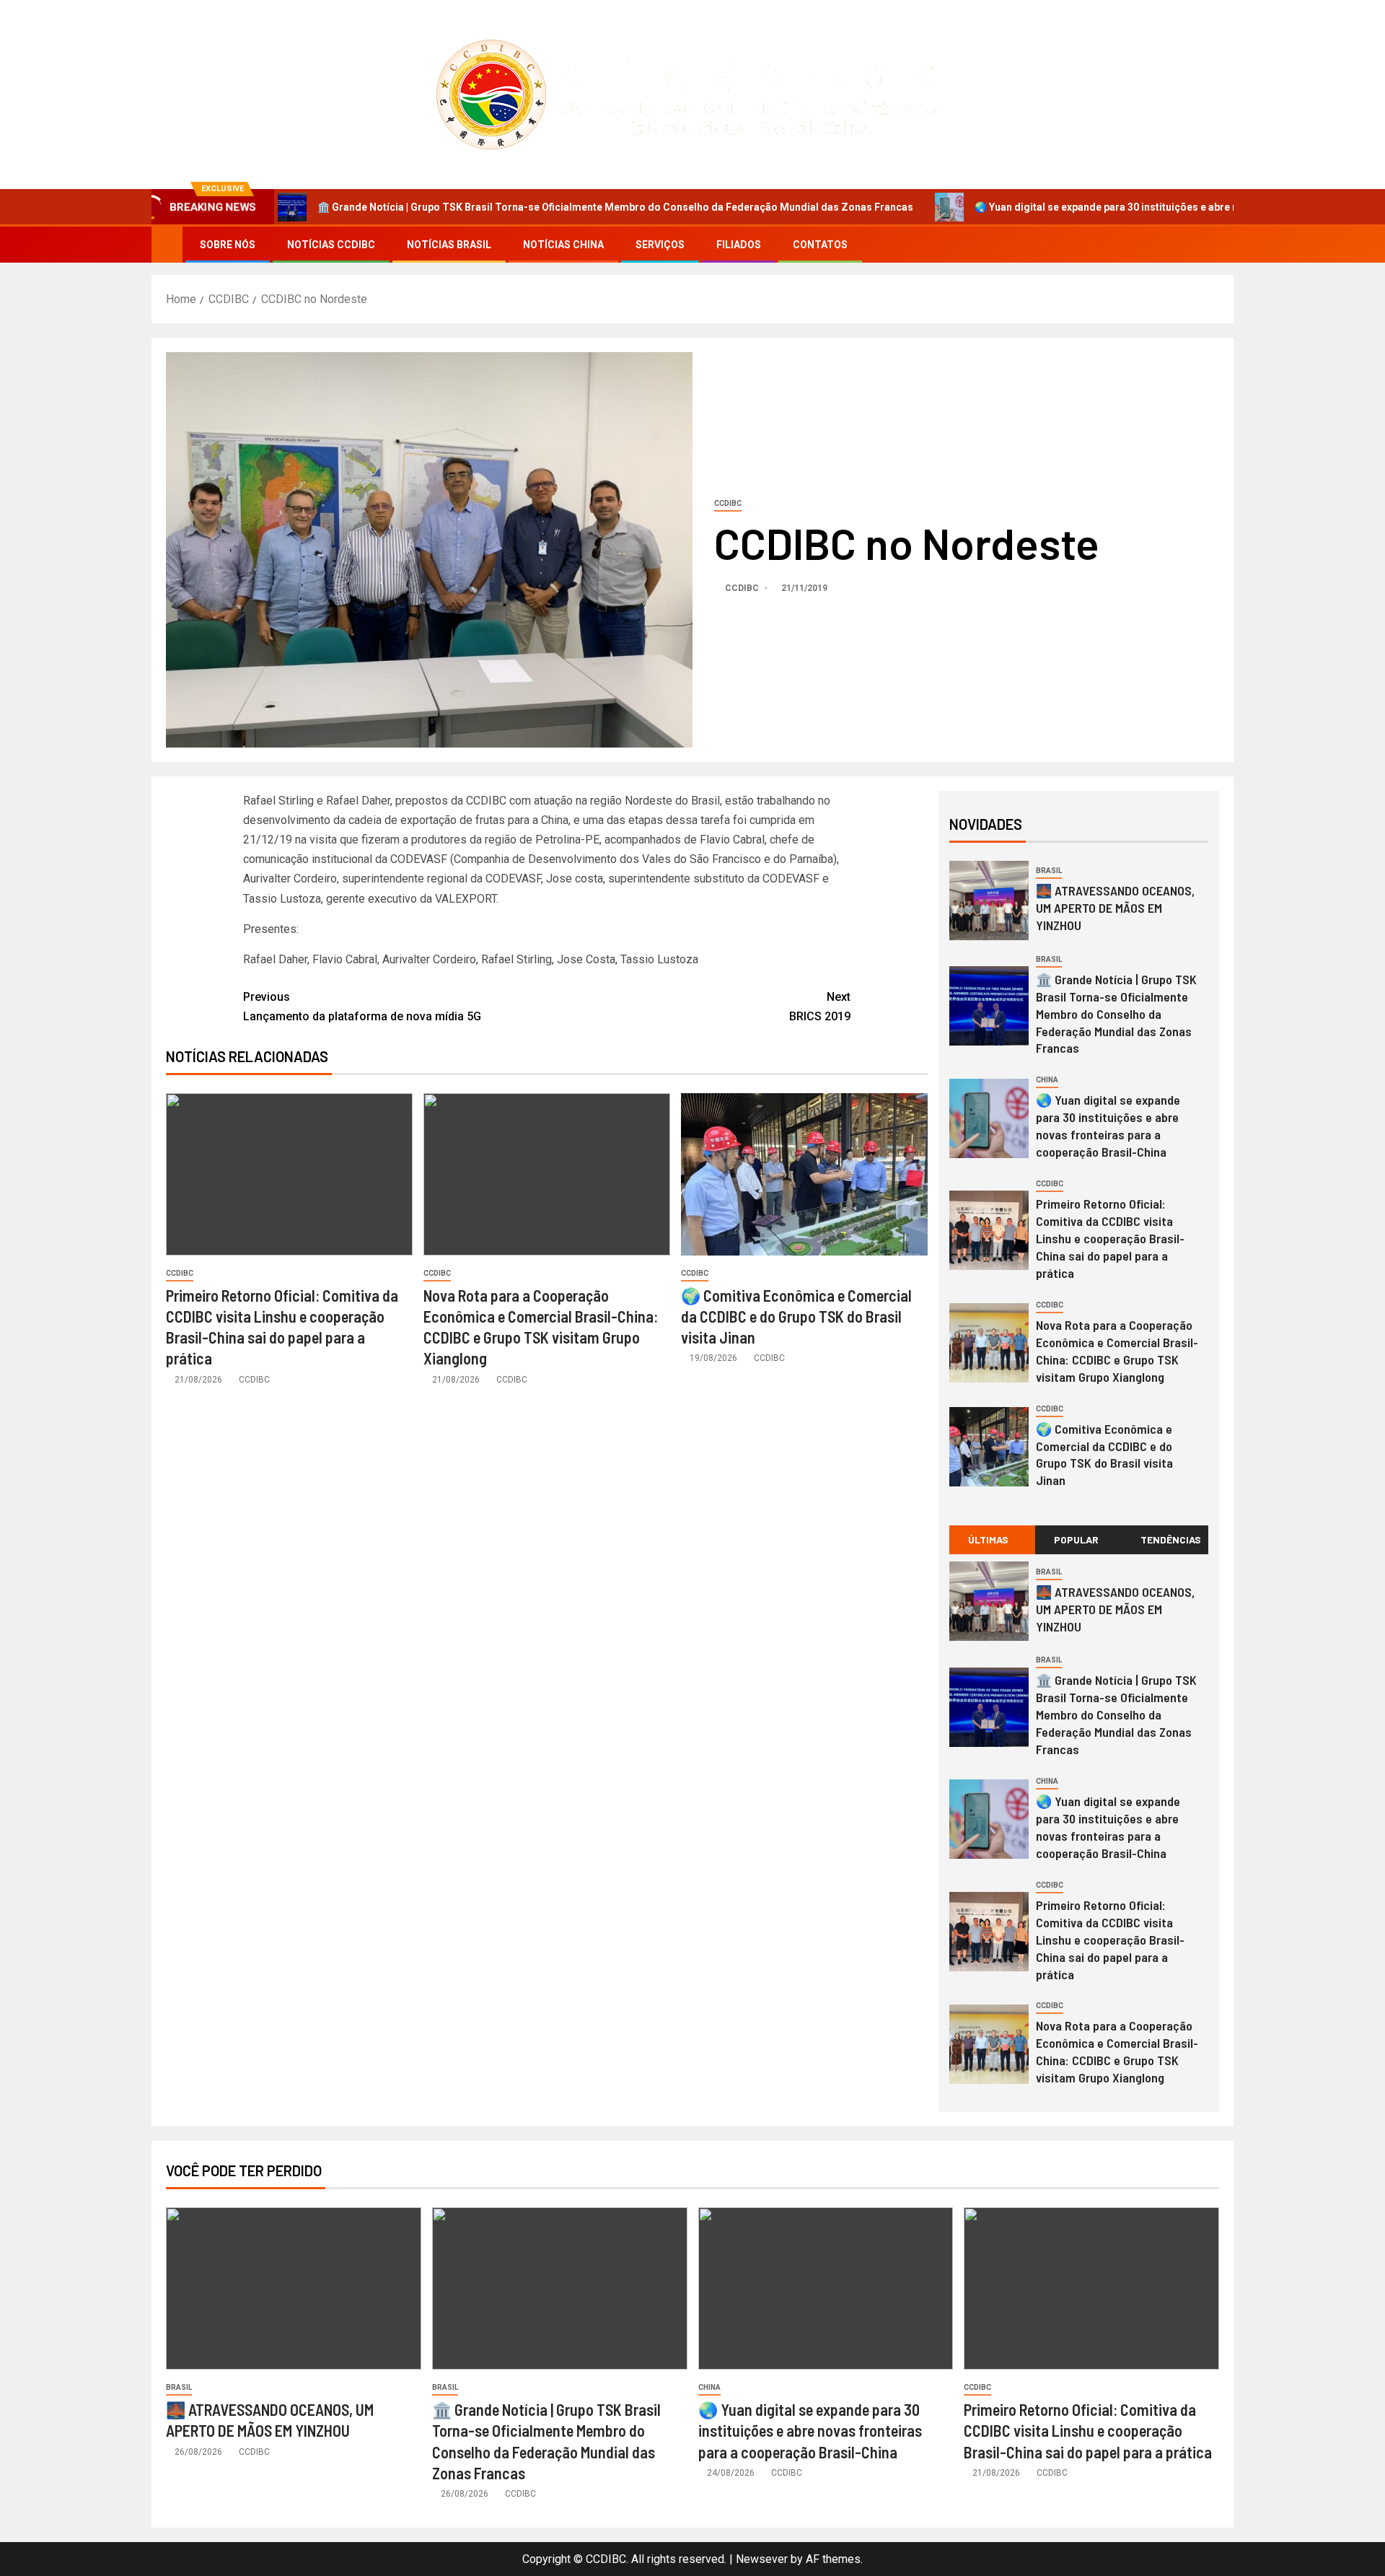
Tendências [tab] (1171, 1539)
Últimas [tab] (988, 1539)
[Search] (1221, 245)
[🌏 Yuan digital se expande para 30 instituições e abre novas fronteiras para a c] (989, 1118)
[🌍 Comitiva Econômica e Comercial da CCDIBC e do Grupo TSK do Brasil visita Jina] (804, 1174)
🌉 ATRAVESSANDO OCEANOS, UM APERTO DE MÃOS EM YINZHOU (1115, 908)
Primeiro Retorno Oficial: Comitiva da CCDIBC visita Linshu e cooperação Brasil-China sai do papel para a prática (1110, 1238)
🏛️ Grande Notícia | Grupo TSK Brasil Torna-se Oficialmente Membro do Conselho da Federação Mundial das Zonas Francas (511, 207)
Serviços (660, 245)
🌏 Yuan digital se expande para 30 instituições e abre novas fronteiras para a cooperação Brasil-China (1116, 207)
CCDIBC (728, 503)
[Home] (167, 244)
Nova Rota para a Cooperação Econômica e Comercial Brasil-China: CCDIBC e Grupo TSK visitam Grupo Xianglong (1117, 2051)
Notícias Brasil (449, 245)
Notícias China (563, 245)
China (1047, 1080)
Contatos (820, 245)
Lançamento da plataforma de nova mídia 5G (362, 1007)
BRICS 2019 (820, 1007)
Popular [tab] (1076, 1539)
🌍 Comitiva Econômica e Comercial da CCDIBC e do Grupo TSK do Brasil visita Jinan (796, 1317)
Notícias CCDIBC (331, 245)
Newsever (762, 2559)
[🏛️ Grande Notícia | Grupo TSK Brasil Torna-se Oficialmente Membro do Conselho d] (989, 1006)
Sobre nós (228, 245)
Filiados (739, 245)
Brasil (1049, 871)
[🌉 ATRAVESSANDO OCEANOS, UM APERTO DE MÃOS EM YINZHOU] (989, 901)
